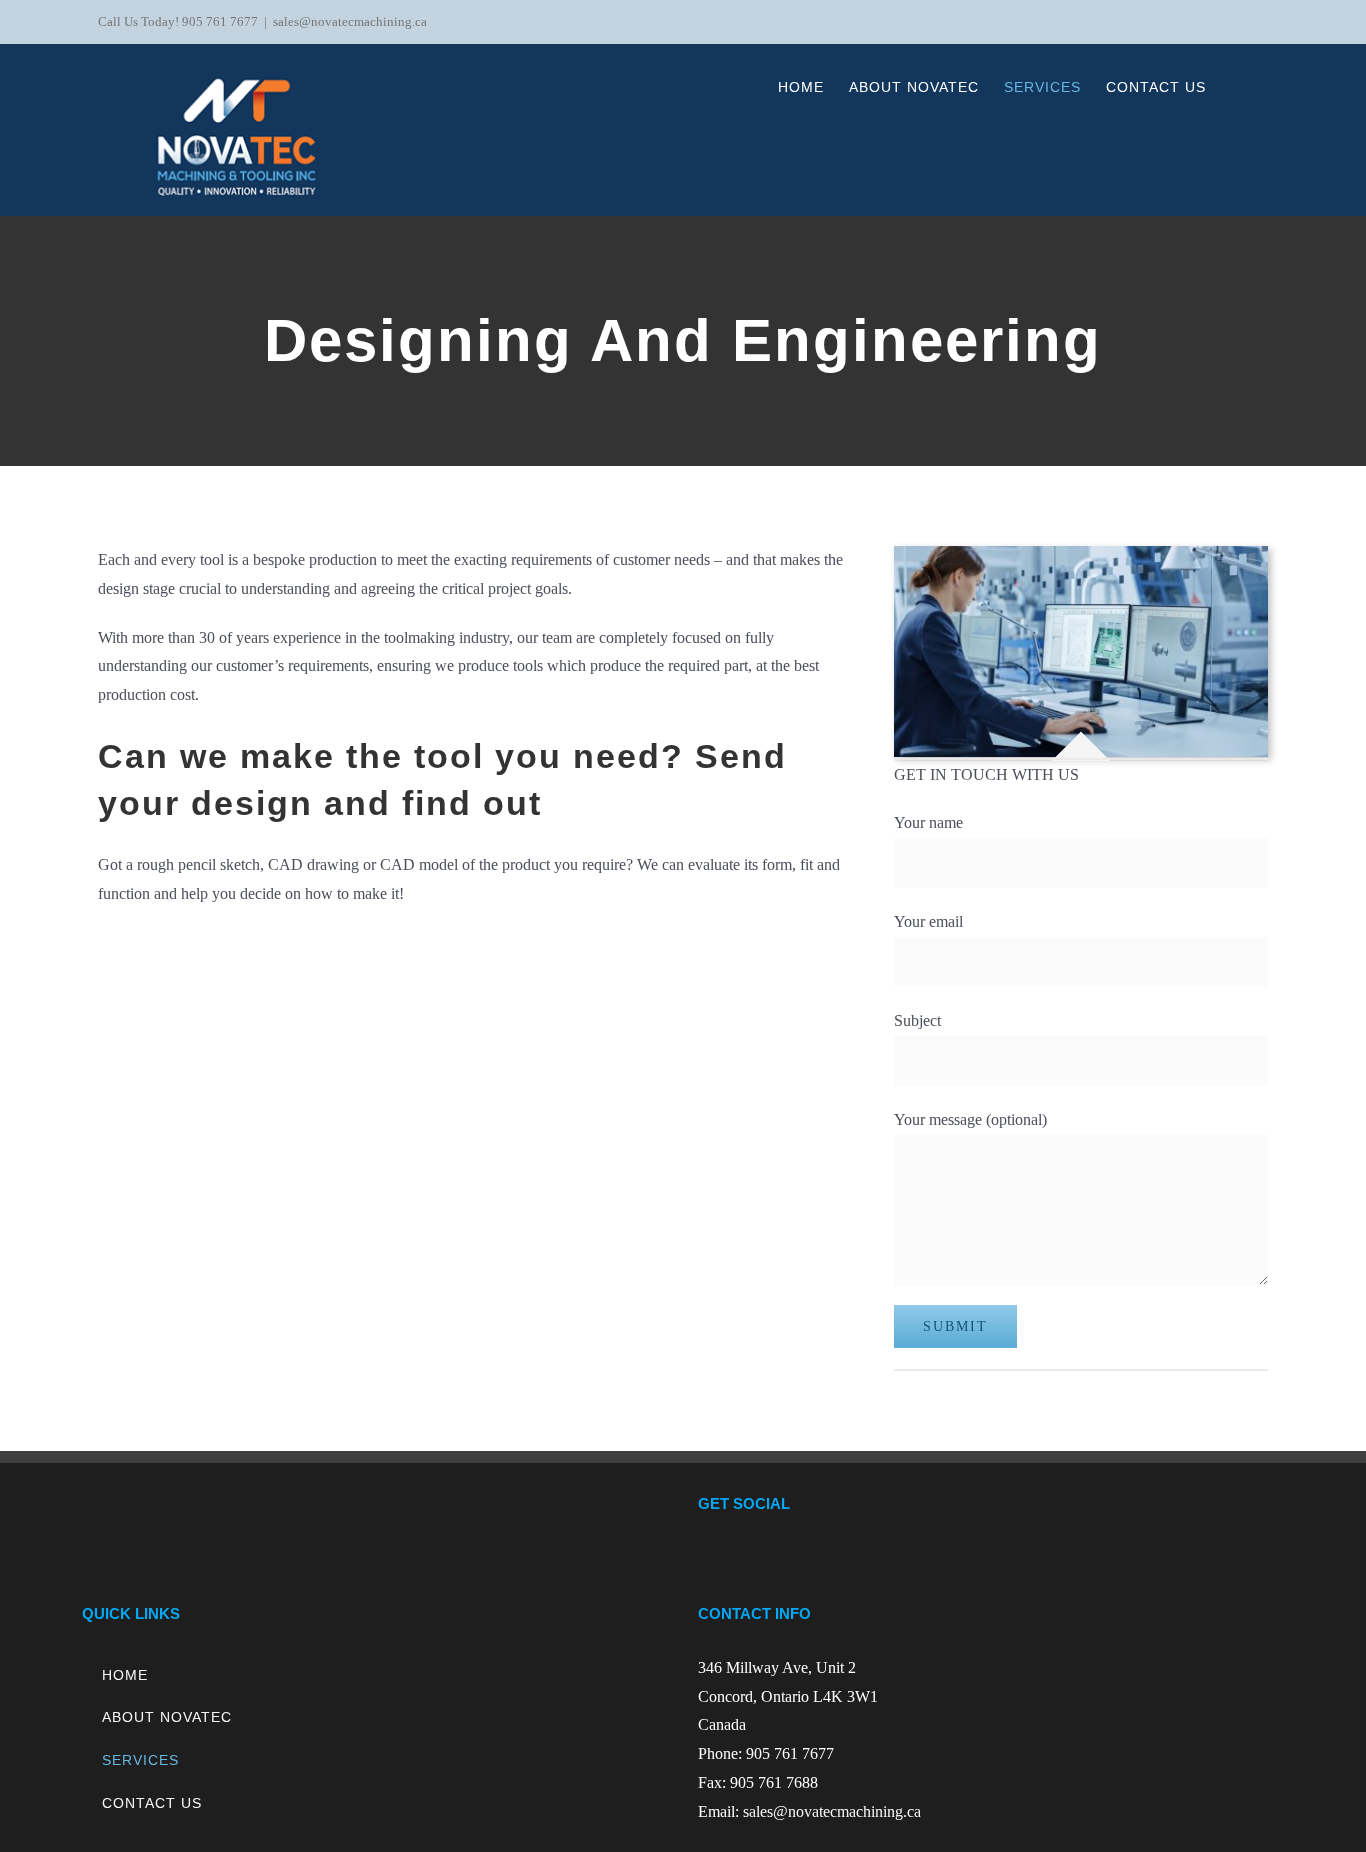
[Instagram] (1018, 1557)
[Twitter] (991, 1557)
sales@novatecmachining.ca (350, 21)
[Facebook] (964, 1557)
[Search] (1237, 87)
